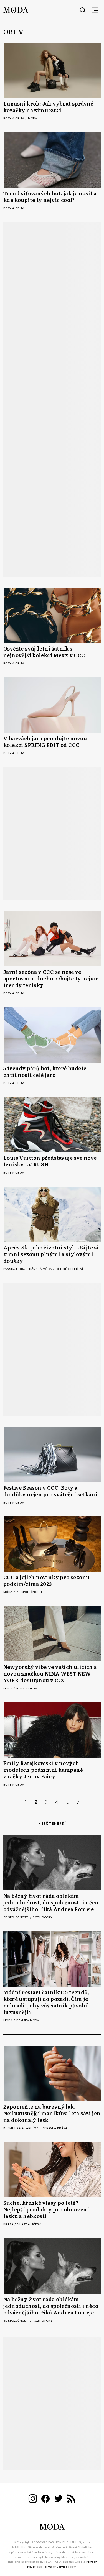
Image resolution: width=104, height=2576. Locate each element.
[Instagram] (33, 2500)
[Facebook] (45, 2500)
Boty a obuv (14, 119)
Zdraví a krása (55, 2128)
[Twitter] (59, 2500)
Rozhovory (42, 1917)
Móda (33, 119)
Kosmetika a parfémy (21, 2128)
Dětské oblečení (69, 1269)
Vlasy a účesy (29, 2224)
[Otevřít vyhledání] (83, 10)
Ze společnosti (29, 1592)
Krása (9, 2224)
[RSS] (71, 2500)
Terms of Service (55, 2567)
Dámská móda (41, 1269)
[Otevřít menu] (95, 10)
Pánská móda (15, 1269)
